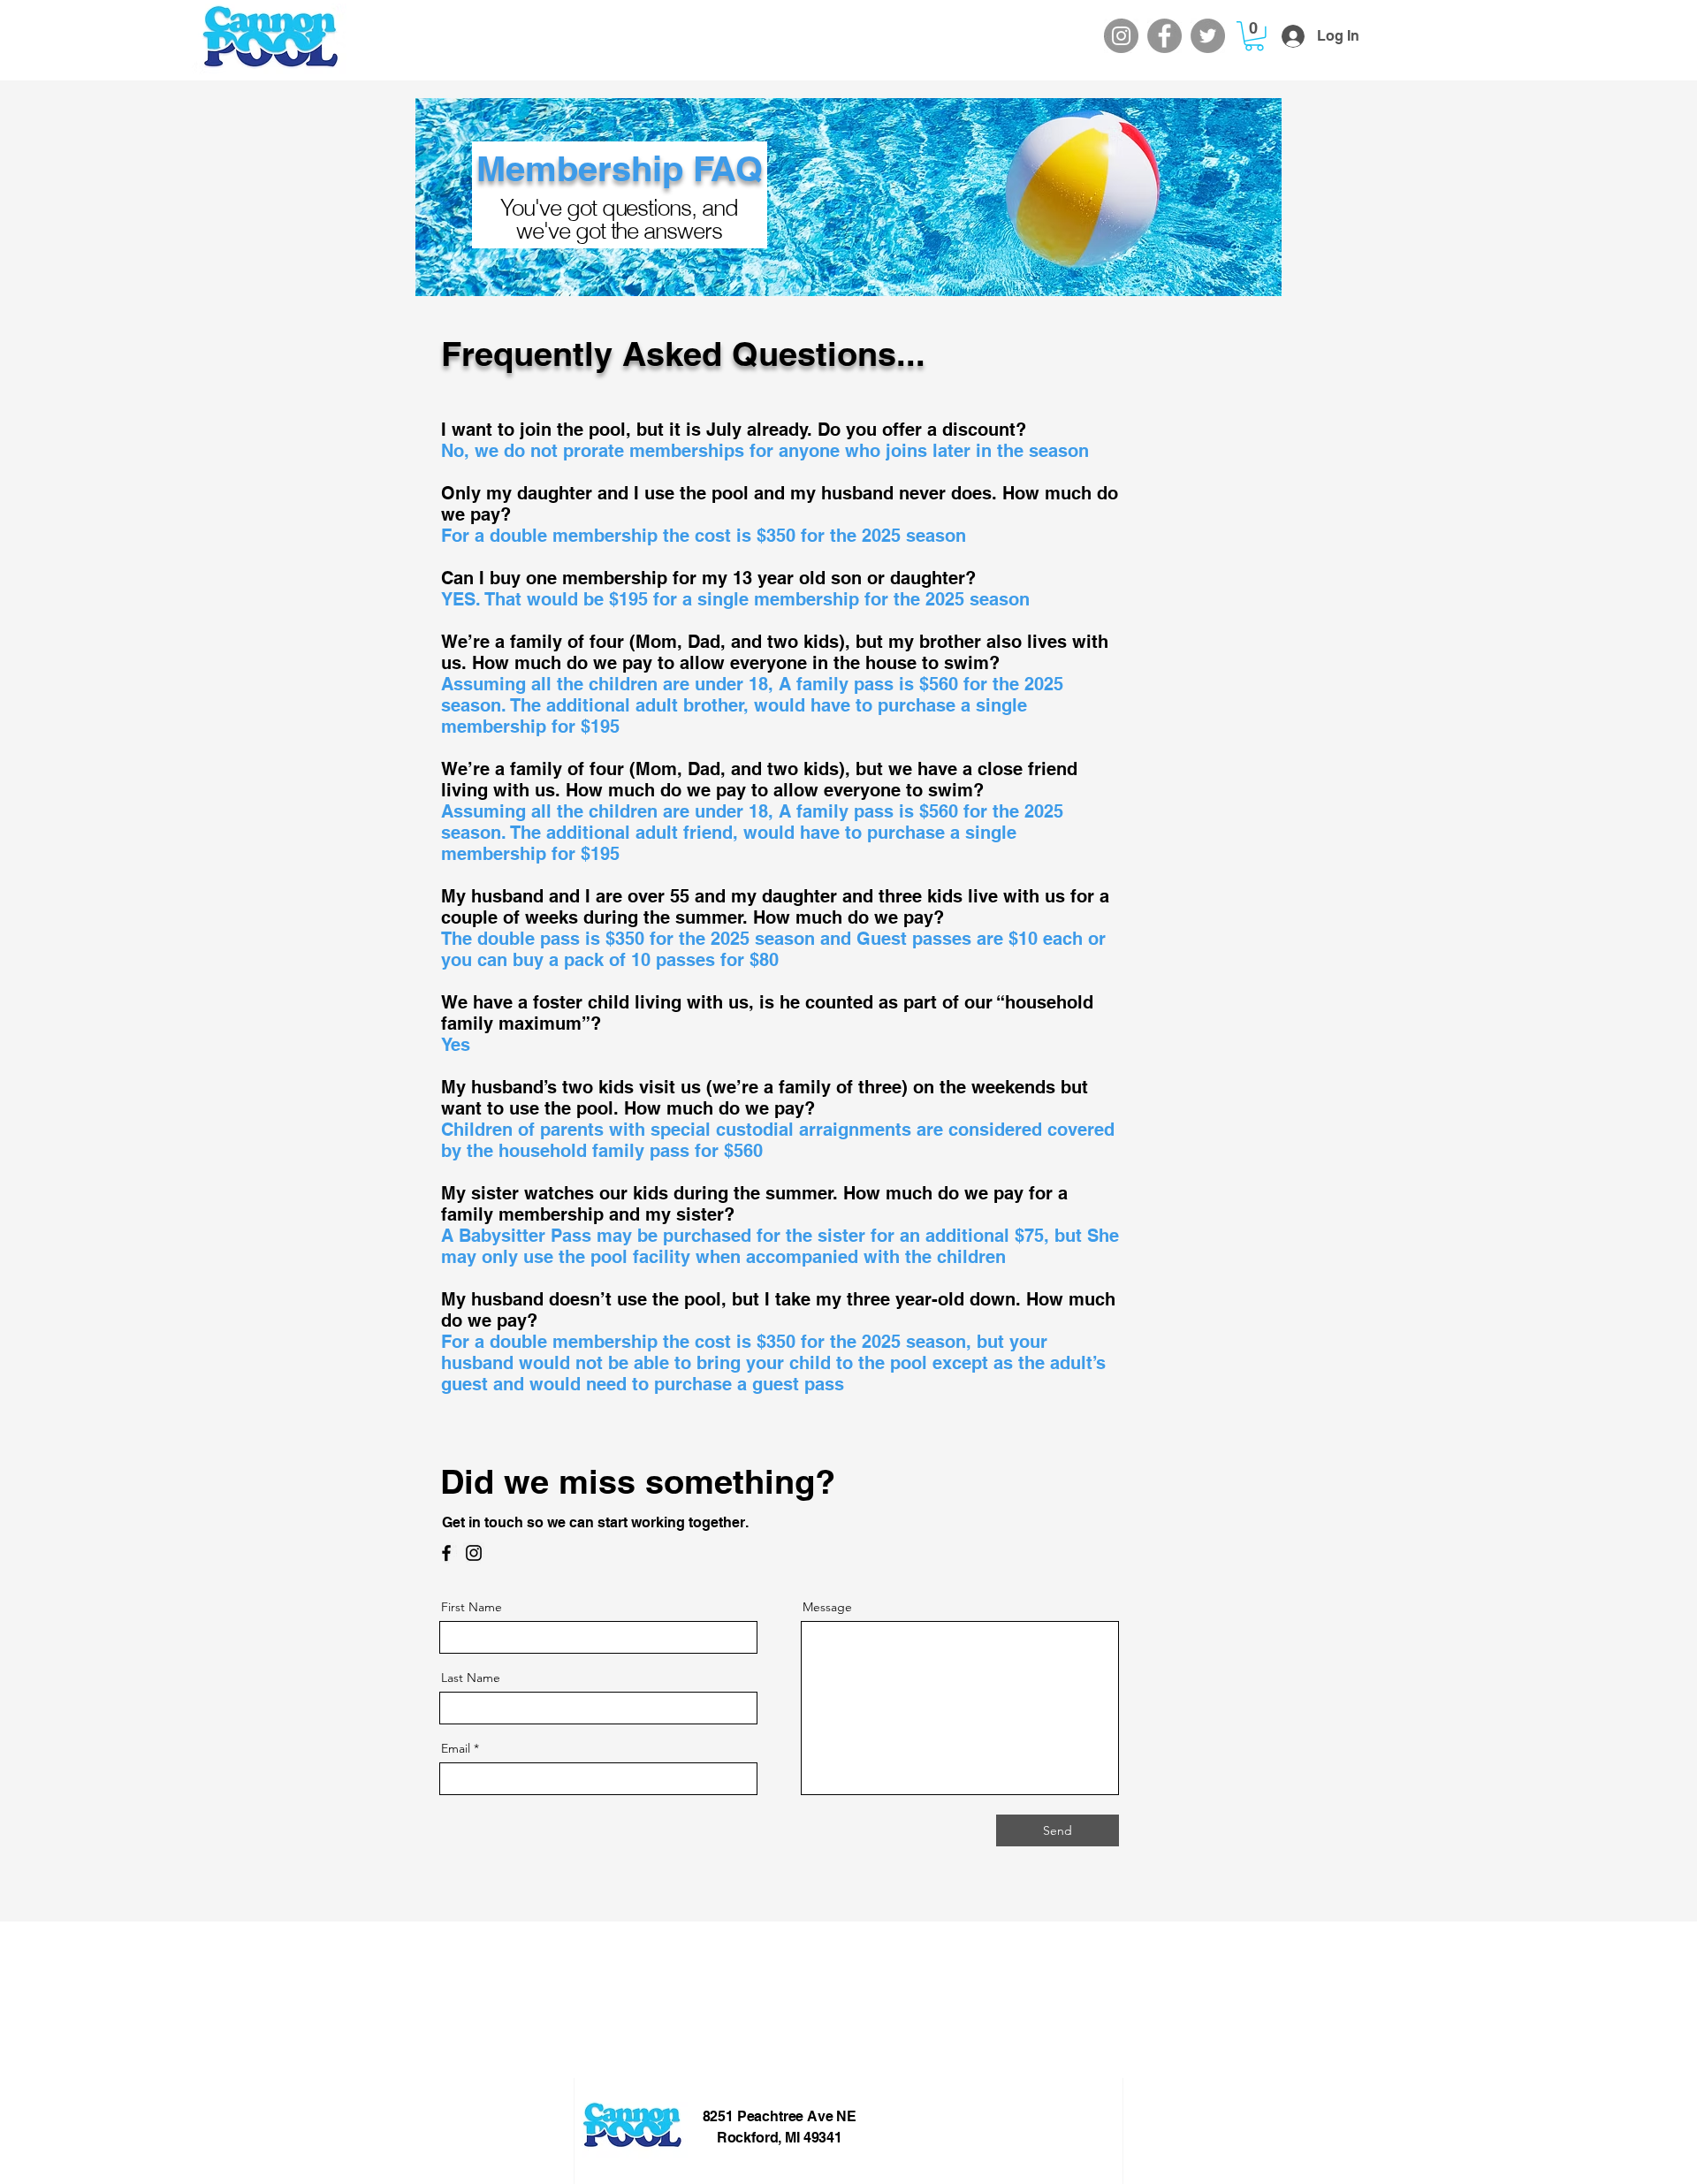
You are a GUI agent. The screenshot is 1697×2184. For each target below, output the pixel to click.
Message (827, 1607)
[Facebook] (1164, 36)
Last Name (471, 1678)
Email (456, 1748)
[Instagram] (1121, 36)
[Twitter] (1208, 36)
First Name (472, 1607)
